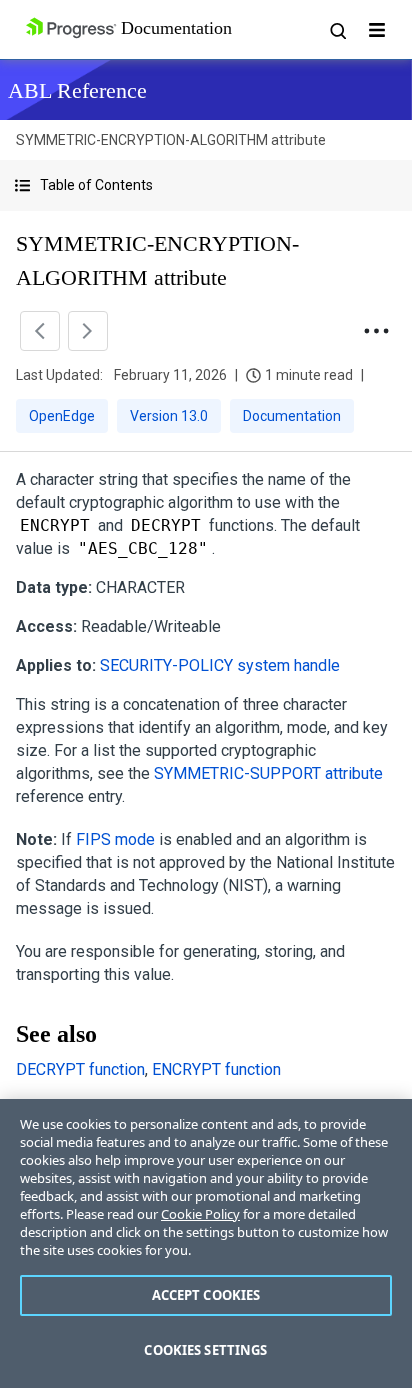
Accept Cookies (206, 1295)
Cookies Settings (205, 1350)
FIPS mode (115, 839)
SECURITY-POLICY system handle (220, 665)
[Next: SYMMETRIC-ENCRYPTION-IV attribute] (88, 331)
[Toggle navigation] (377, 30)
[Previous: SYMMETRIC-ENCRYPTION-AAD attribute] (40, 331)
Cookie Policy (200, 1214)
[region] (206, 1243)
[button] (206, 185)
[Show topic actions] (376, 331)
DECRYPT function (80, 1069)
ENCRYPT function (216, 1069)
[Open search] (337, 30)
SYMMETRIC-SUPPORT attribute (268, 773)
